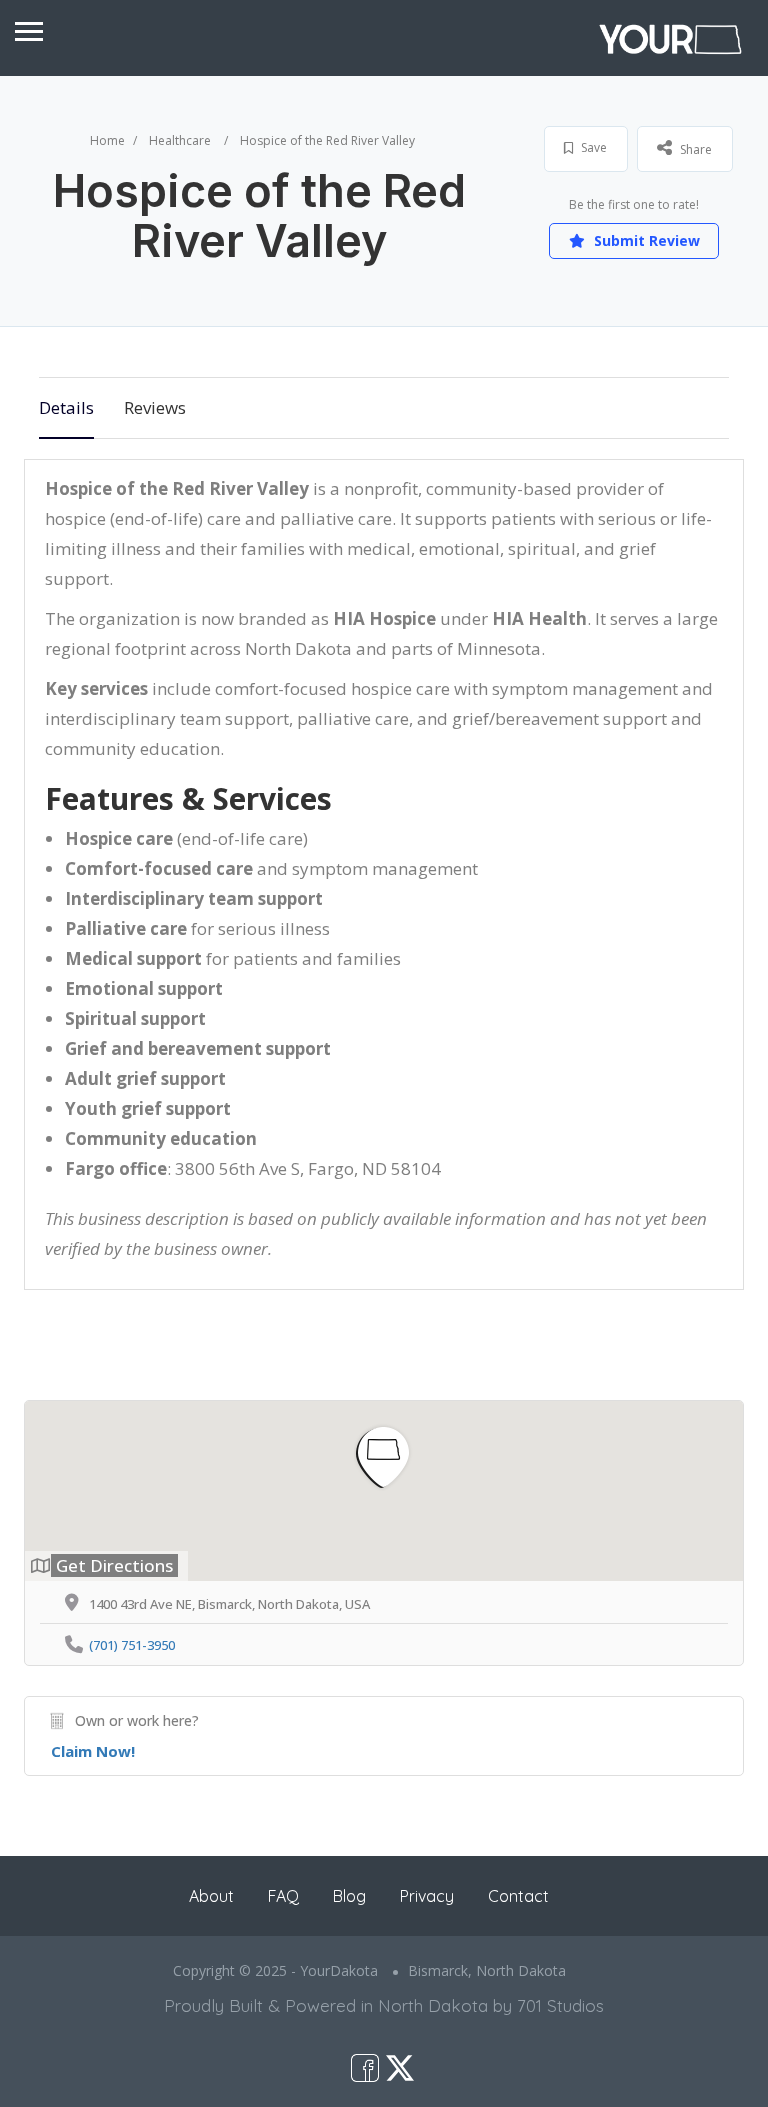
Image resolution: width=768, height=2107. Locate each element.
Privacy (427, 1896)
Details (66, 407)
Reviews (155, 407)
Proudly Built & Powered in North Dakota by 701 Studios (384, 2005)
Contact (518, 1896)
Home (107, 140)
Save (592, 147)
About (211, 1896)
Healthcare (180, 140)
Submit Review (645, 240)
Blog (349, 1896)
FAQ (283, 1896)
